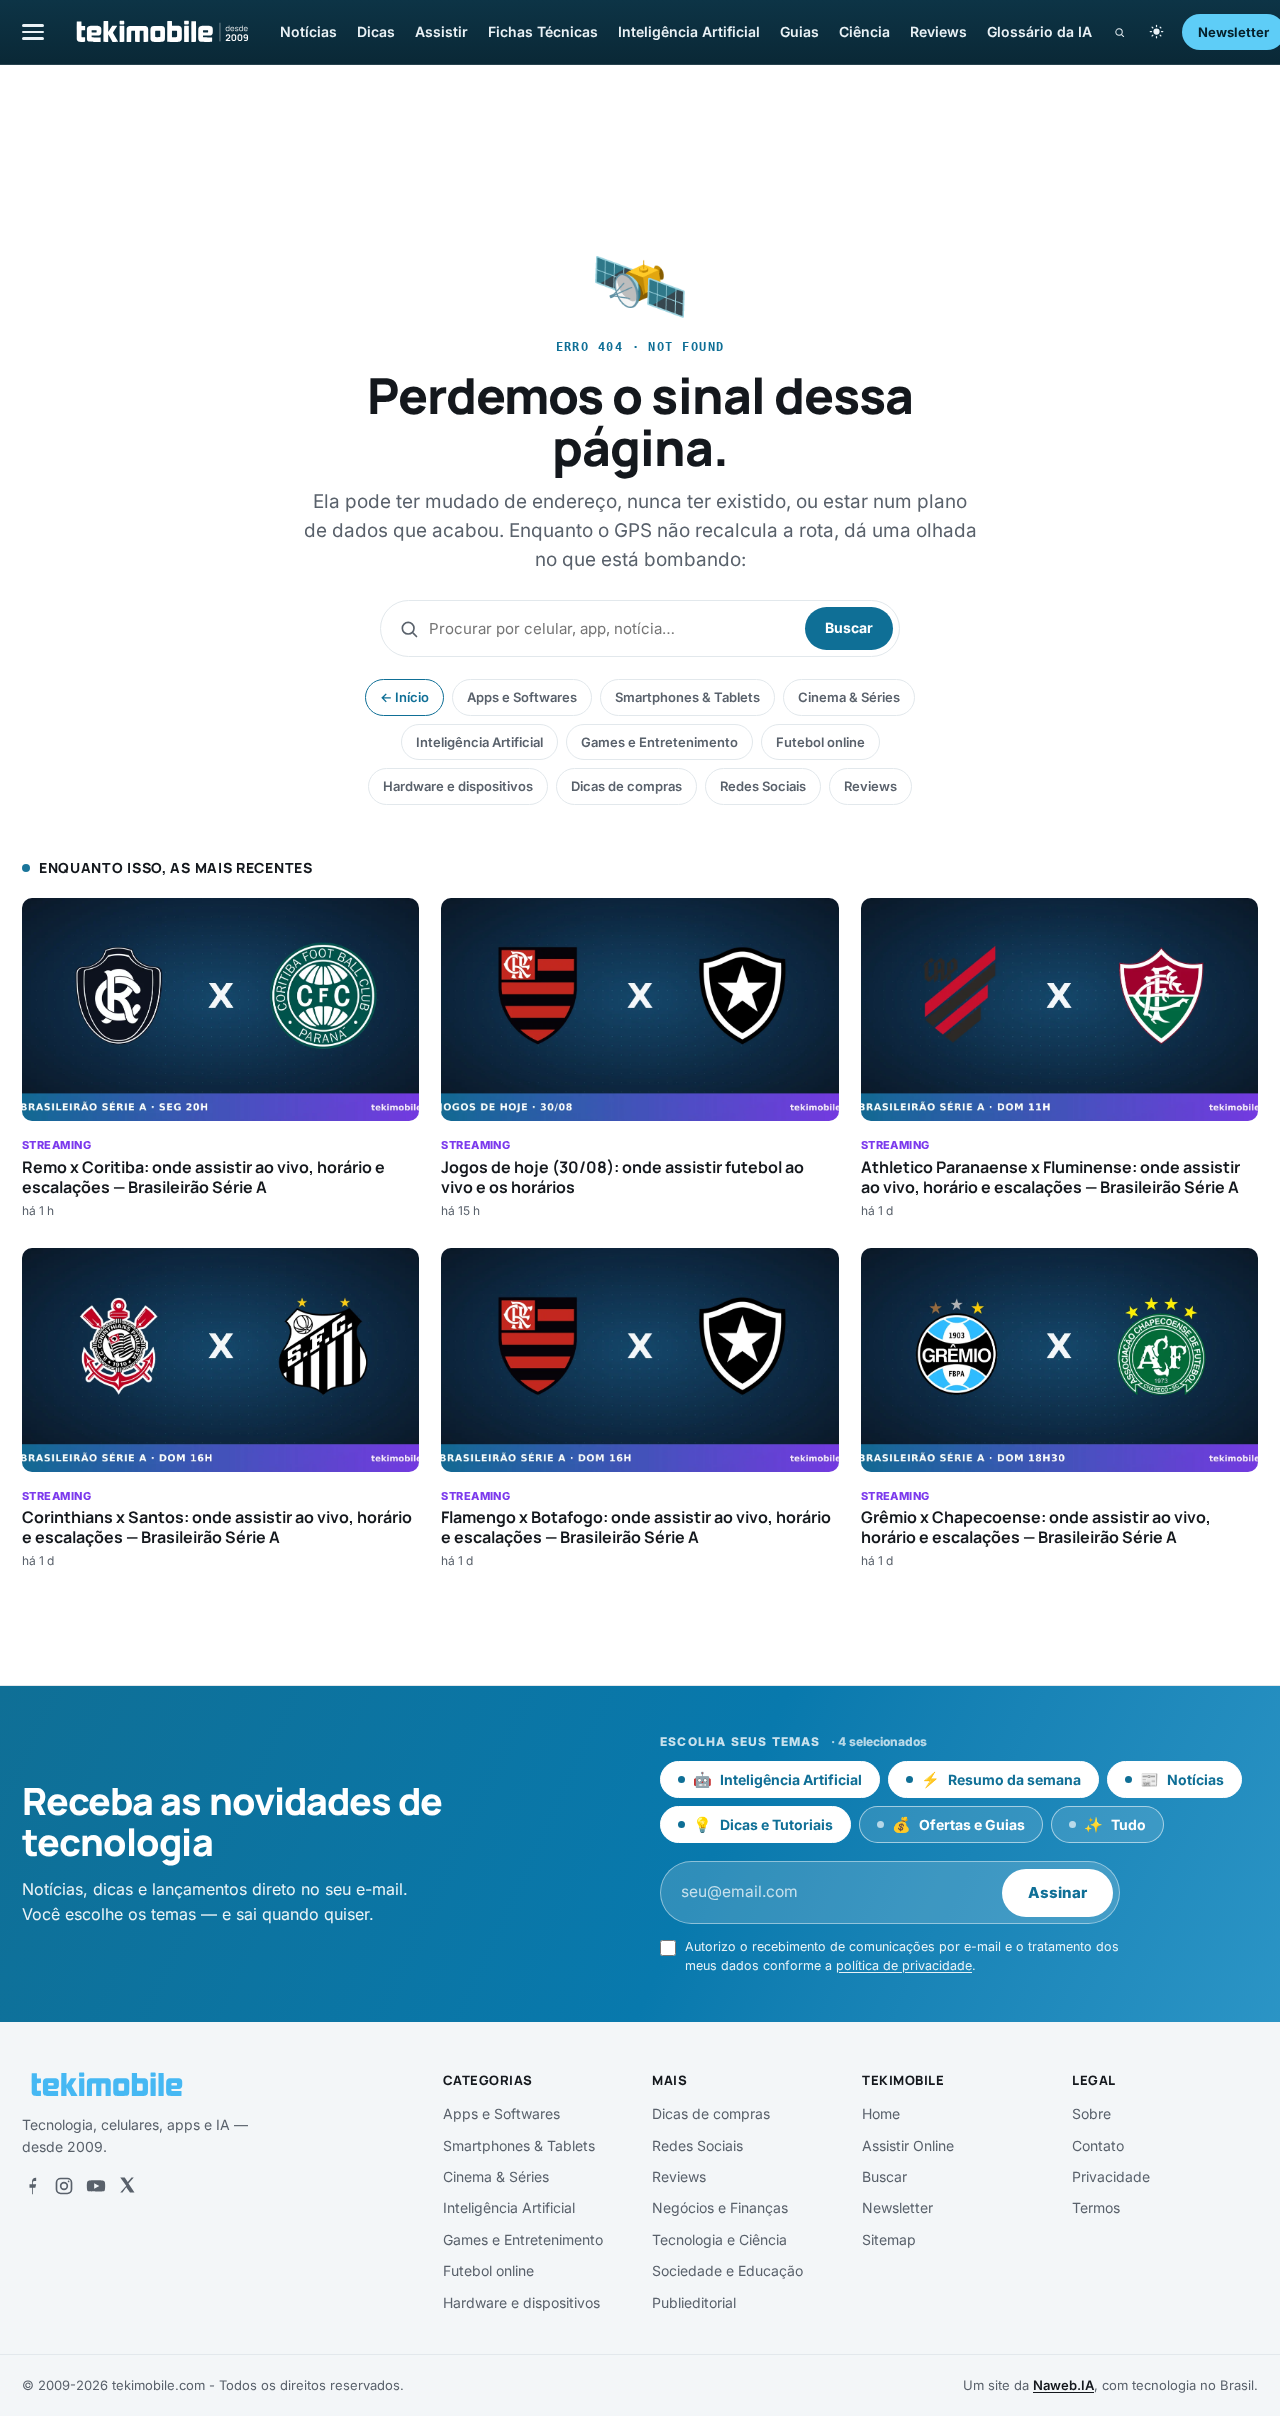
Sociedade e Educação (727, 2270)
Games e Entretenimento (659, 742)
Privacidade (1111, 2176)
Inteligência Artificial (689, 31)
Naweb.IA (1063, 2385)
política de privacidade (904, 1965)
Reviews (938, 31)
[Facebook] (32, 2186)
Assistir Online (908, 2145)
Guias (799, 31)
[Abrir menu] (33, 31)
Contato (1098, 2145)
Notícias (308, 31)
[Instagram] (64, 2186)
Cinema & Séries (849, 697)
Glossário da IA (1039, 31)
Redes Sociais (763, 786)
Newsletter (897, 2207)
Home (881, 2113)
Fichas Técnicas (543, 31)
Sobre (1091, 2113)
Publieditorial (694, 2302)
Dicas (376, 31)
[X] (127, 2186)
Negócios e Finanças (720, 2207)
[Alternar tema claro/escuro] (1156, 32)
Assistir (441, 31)
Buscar (849, 627)
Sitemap (889, 2239)
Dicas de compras (626, 786)
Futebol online (820, 742)
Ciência (864, 31)
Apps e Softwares (522, 697)
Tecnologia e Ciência (719, 2239)
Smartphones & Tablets (687, 697)
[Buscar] (1119, 32)
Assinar (1057, 1892)
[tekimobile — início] (161, 32)
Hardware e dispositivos (458, 786)
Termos (1096, 2207)
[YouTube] (96, 2186)
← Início (404, 697)
